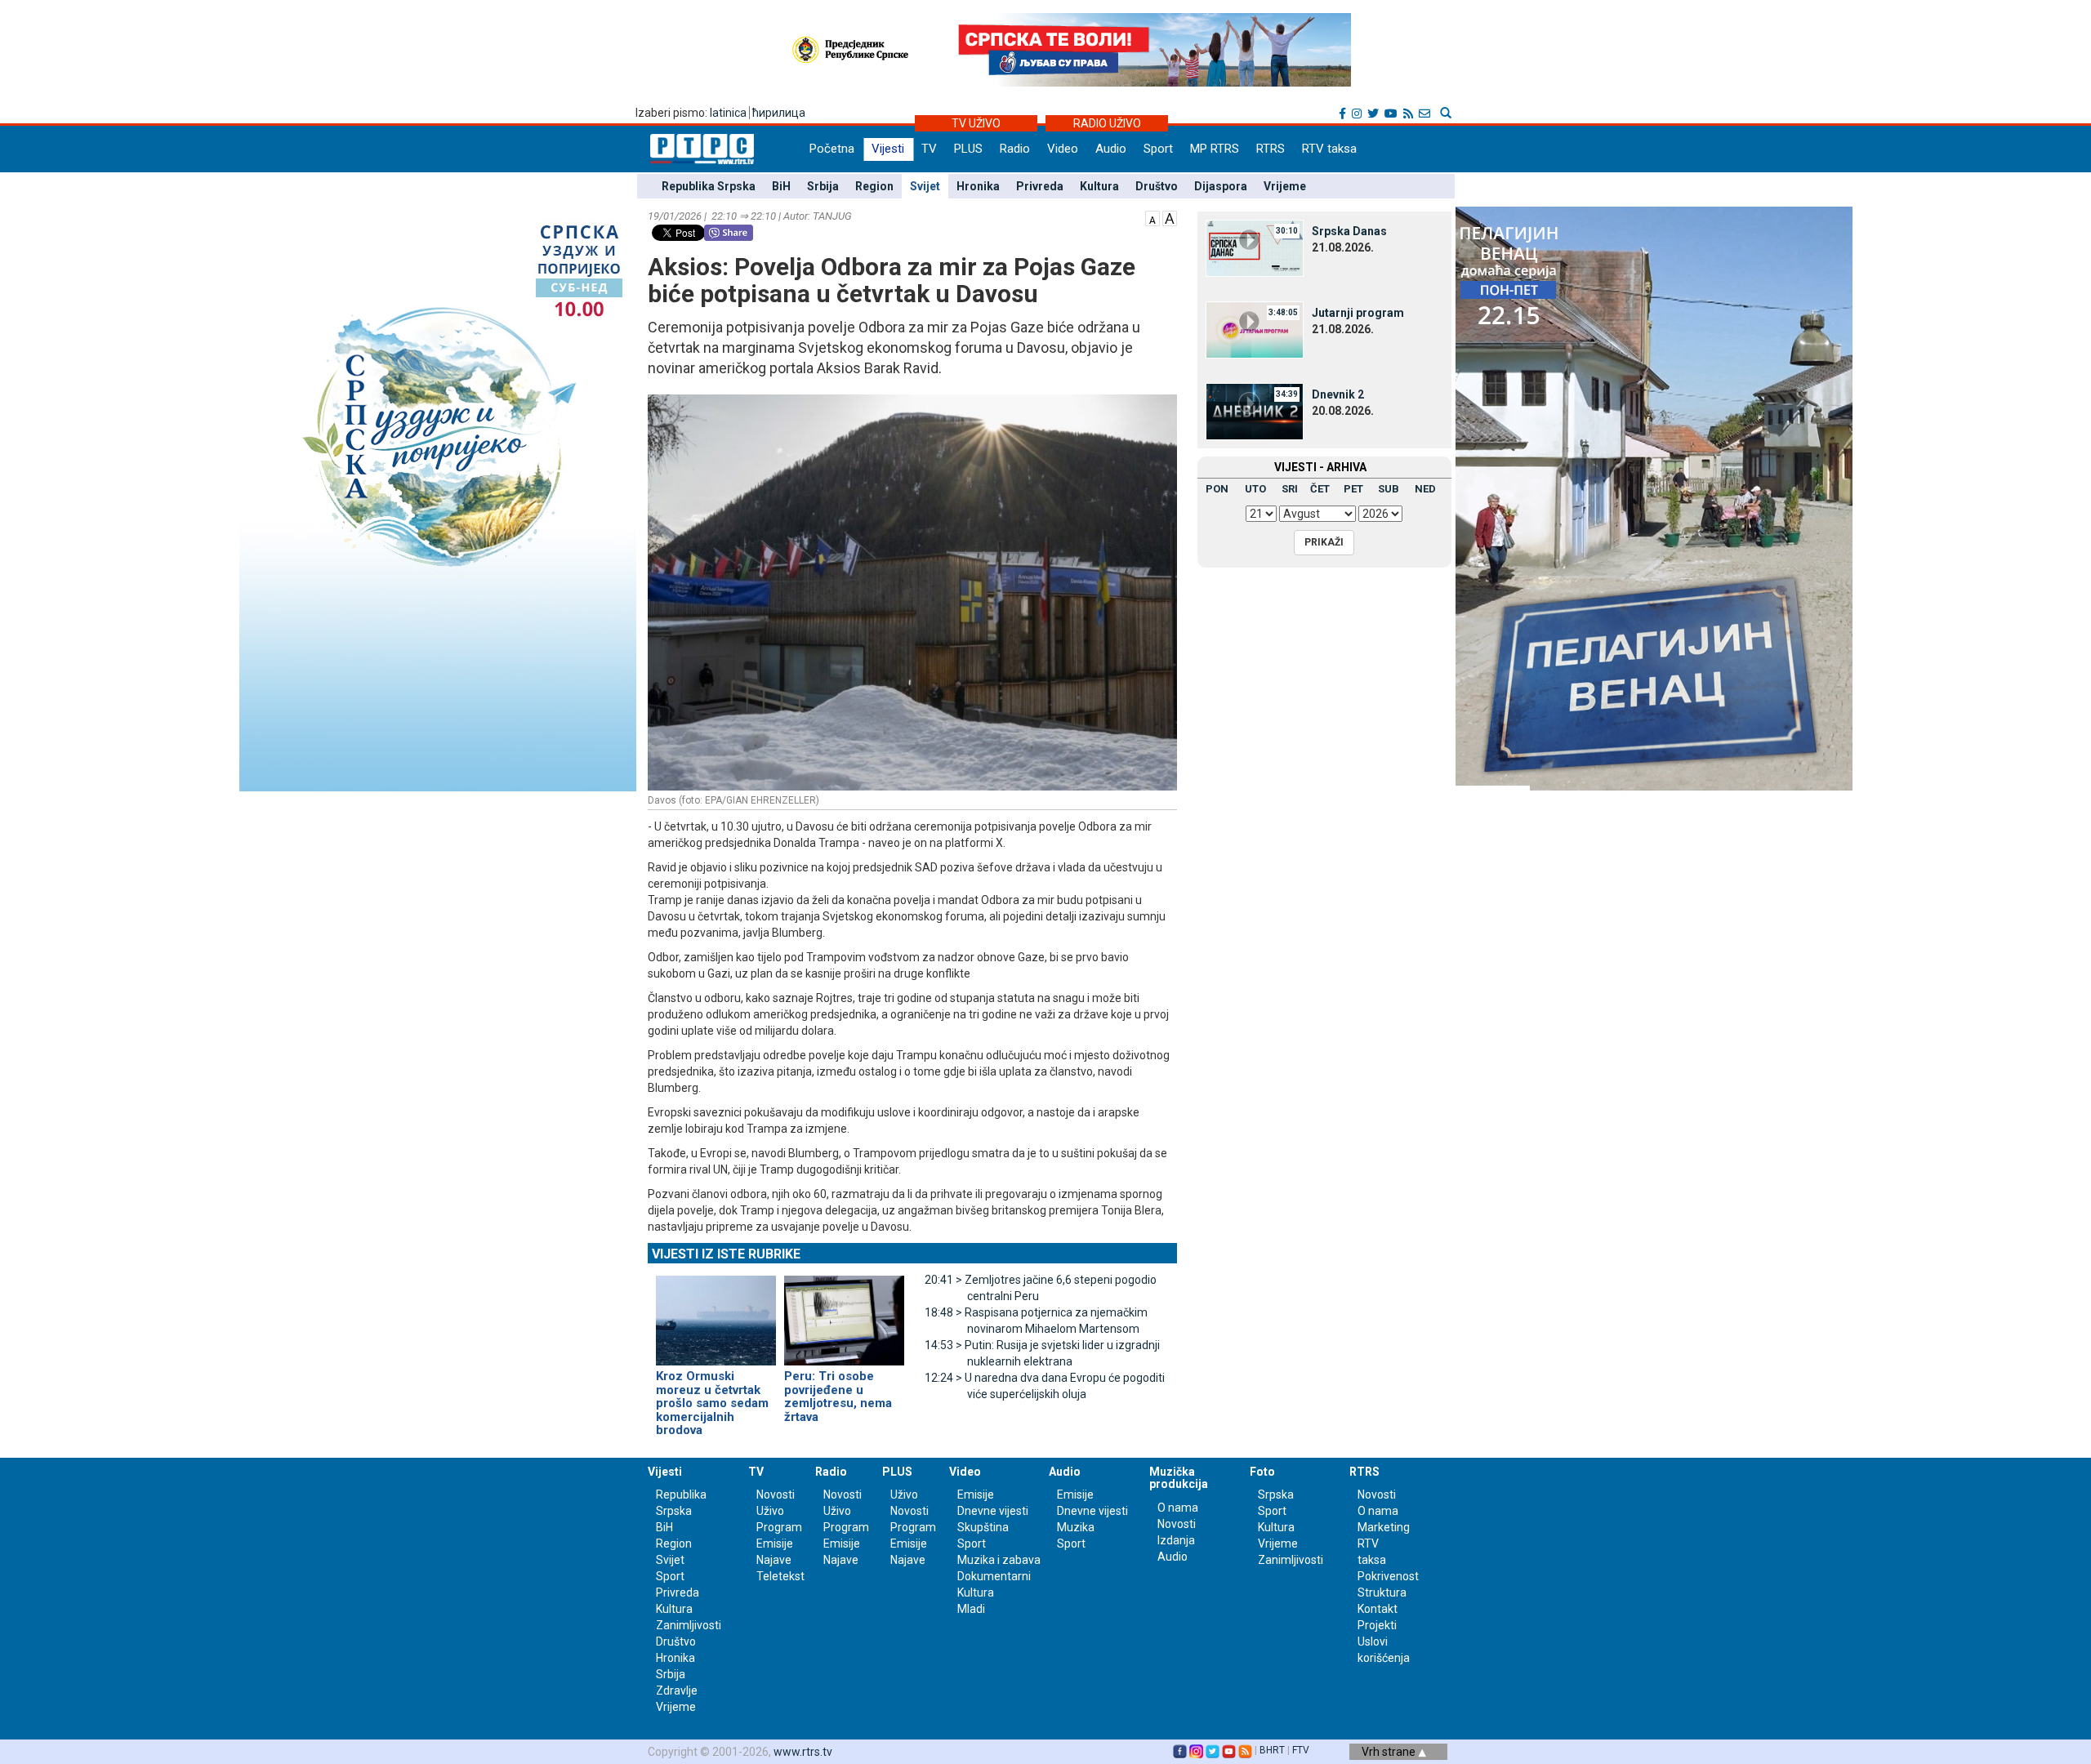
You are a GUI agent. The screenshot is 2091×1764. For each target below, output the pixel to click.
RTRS (1271, 149)
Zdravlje (677, 1690)
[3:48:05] (1255, 329)
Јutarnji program (1358, 313)
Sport (1158, 149)
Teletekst (780, 1576)
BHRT (1272, 1750)
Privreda (1040, 186)
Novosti (776, 1494)
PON (1217, 489)
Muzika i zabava (999, 1560)
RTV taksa (1329, 149)
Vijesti (888, 149)
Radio (1015, 149)
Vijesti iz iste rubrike (726, 1254)
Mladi (971, 1609)
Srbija (823, 186)
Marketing (1384, 1527)
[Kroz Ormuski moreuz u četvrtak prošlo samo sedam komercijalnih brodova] (716, 1314)
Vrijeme (1285, 186)
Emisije (775, 1543)
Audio (1111, 149)
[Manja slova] (1153, 217)
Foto (1262, 1472)
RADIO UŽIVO (1107, 123)
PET (1353, 489)
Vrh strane (1390, 1752)
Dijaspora (1221, 186)
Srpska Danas (1349, 231)
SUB (1389, 489)
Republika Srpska (709, 186)
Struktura (1382, 1592)
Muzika (1076, 1527)
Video (1063, 149)
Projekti (1377, 1625)
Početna (832, 149)
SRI (1290, 489)
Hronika (978, 186)
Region (874, 186)
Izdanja (1176, 1540)
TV (929, 149)
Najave (774, 1560)
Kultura (1099, 186)
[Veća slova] (1170, 217)
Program (779, 1527)
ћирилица (779, 113)
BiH (781, 186)
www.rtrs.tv (803, 1752)
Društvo (1157, 186)
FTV (1301, 1750)
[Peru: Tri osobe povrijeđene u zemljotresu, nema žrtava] (844, 1314)
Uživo (770, 1511)
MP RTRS (1215, 149)
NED (1425, 489)
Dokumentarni (994, 1576)
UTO (1255, 489)
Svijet (925, 186)
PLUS (968, 149)
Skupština (983, 1527)
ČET (1320, 489)
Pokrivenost (1388, 1576)
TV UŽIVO (976, 123)
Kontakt (1378, 1609)
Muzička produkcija (1179, 1478)
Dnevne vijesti (993, 1511)
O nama (1178, 1508)
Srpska (1276, 1494)
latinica (728, 113)
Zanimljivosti (689, 1625)
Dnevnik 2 (1338, 394)
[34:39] (1255, 411)
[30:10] (1255, 247)
